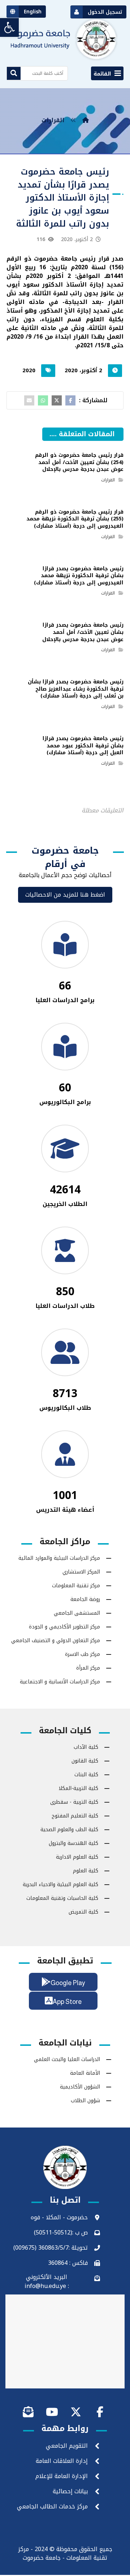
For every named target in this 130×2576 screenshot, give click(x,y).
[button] (107, 73)
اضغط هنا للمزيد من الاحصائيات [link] (65, 895)
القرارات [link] (108, 480)
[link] (9, 27)
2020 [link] (29, 370)
